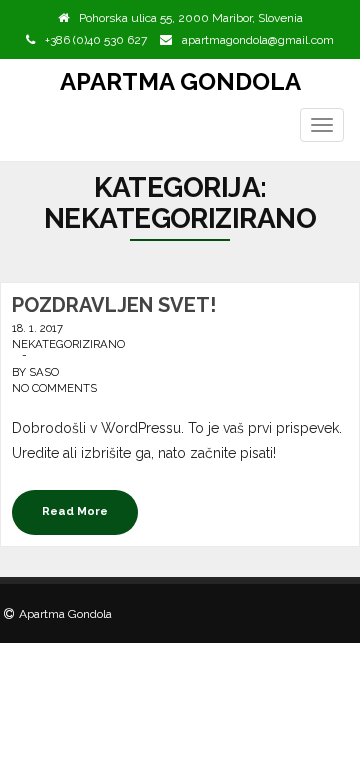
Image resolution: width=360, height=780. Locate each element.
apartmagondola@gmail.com (258, 40)
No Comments (54, 388)
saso (44, 372)
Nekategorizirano (68, 344)
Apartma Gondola (180, 81)
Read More (75, 511)
